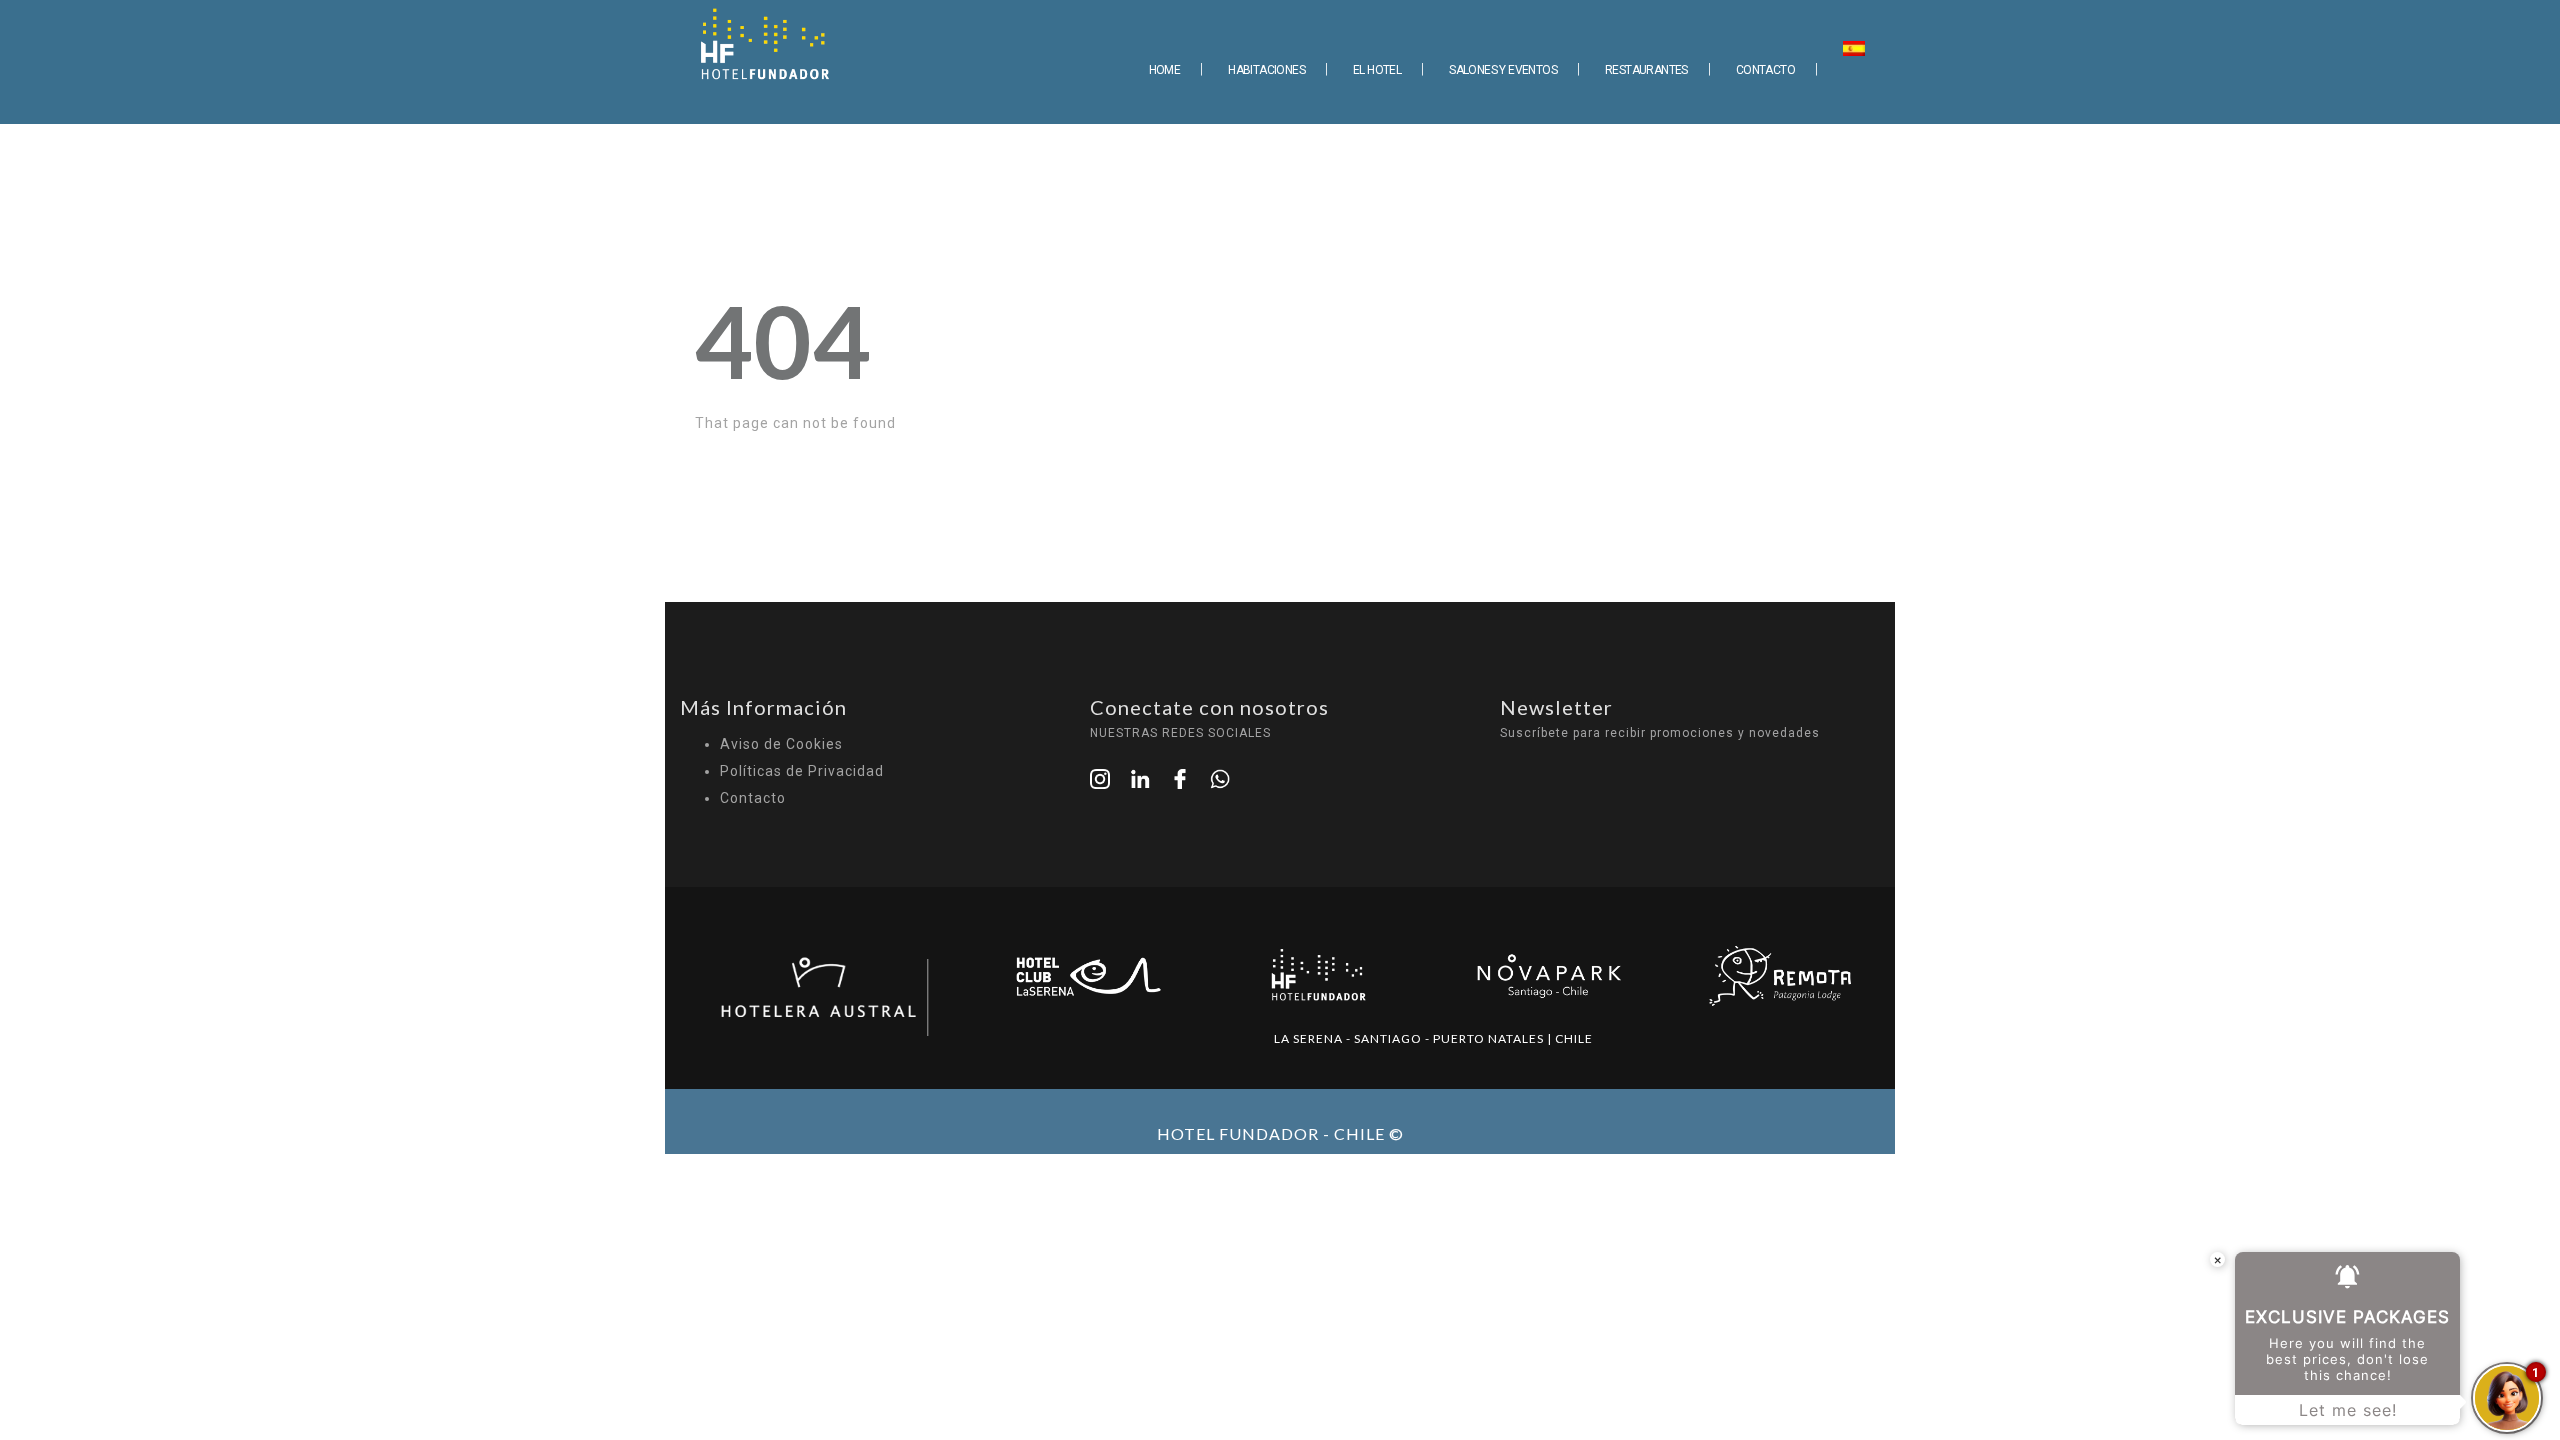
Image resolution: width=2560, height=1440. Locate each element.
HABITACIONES (1266, 70)
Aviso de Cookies (781, 744)
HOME (1165, 70)
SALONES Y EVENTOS (1503, 70)
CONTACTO (1765, 70)
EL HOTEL (1377, 70)
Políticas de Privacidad (802, 771)
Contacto (753, 798)
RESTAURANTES (1646, 70)
